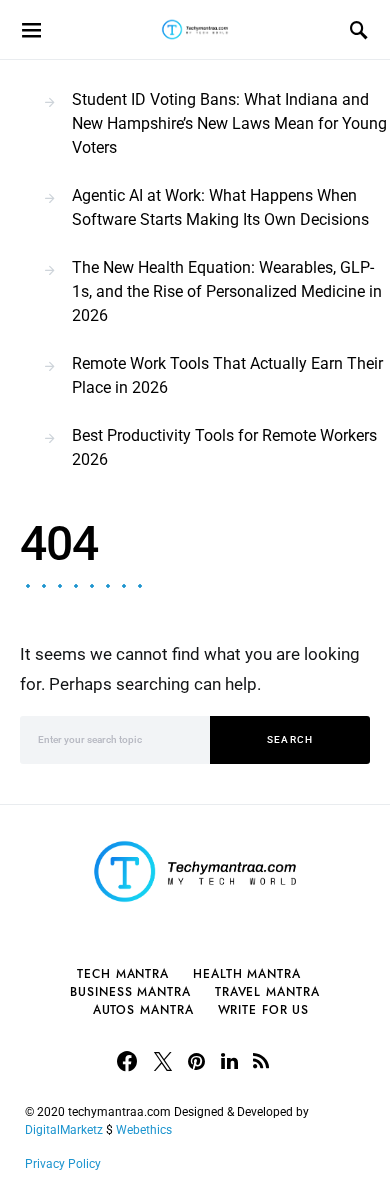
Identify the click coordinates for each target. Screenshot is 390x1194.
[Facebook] (127, 1061)
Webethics (147, 1130)
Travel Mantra (267, 992)
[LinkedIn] (229, 1061)
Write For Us (264, 1010)
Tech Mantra (123, 974)
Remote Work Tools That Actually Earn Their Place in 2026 (227, 375)
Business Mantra (130, 992)
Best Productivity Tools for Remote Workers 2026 (224, 447)
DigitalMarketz (64, 1130)
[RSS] (261, 1061)
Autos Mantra (143, 1010)
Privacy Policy (63, 1164)
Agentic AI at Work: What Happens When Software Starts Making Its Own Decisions (220, 207)
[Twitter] (163, 1061)
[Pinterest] (196, 1061)
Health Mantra (247, 974)
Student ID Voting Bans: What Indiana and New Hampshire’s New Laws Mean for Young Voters (229, 123)
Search (290, 739)
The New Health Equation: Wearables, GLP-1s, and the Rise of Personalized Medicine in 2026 (227, 291)
